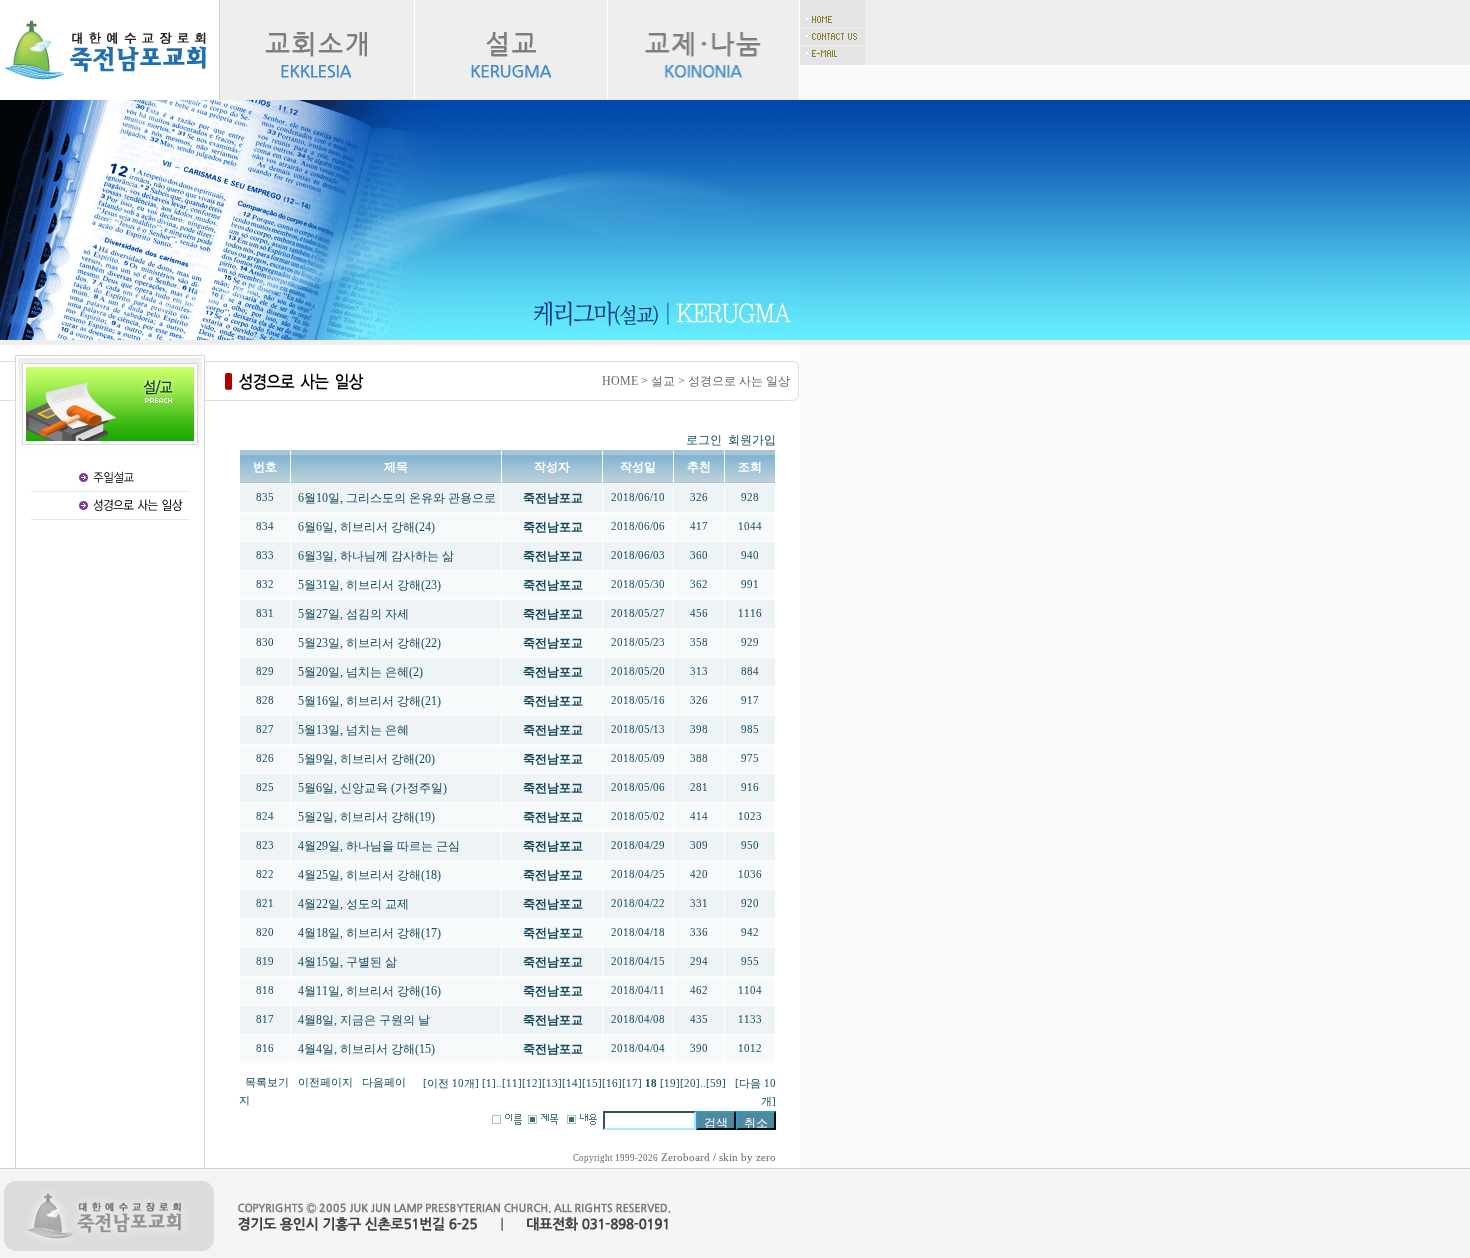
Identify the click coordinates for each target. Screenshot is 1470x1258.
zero (766, 1157)
